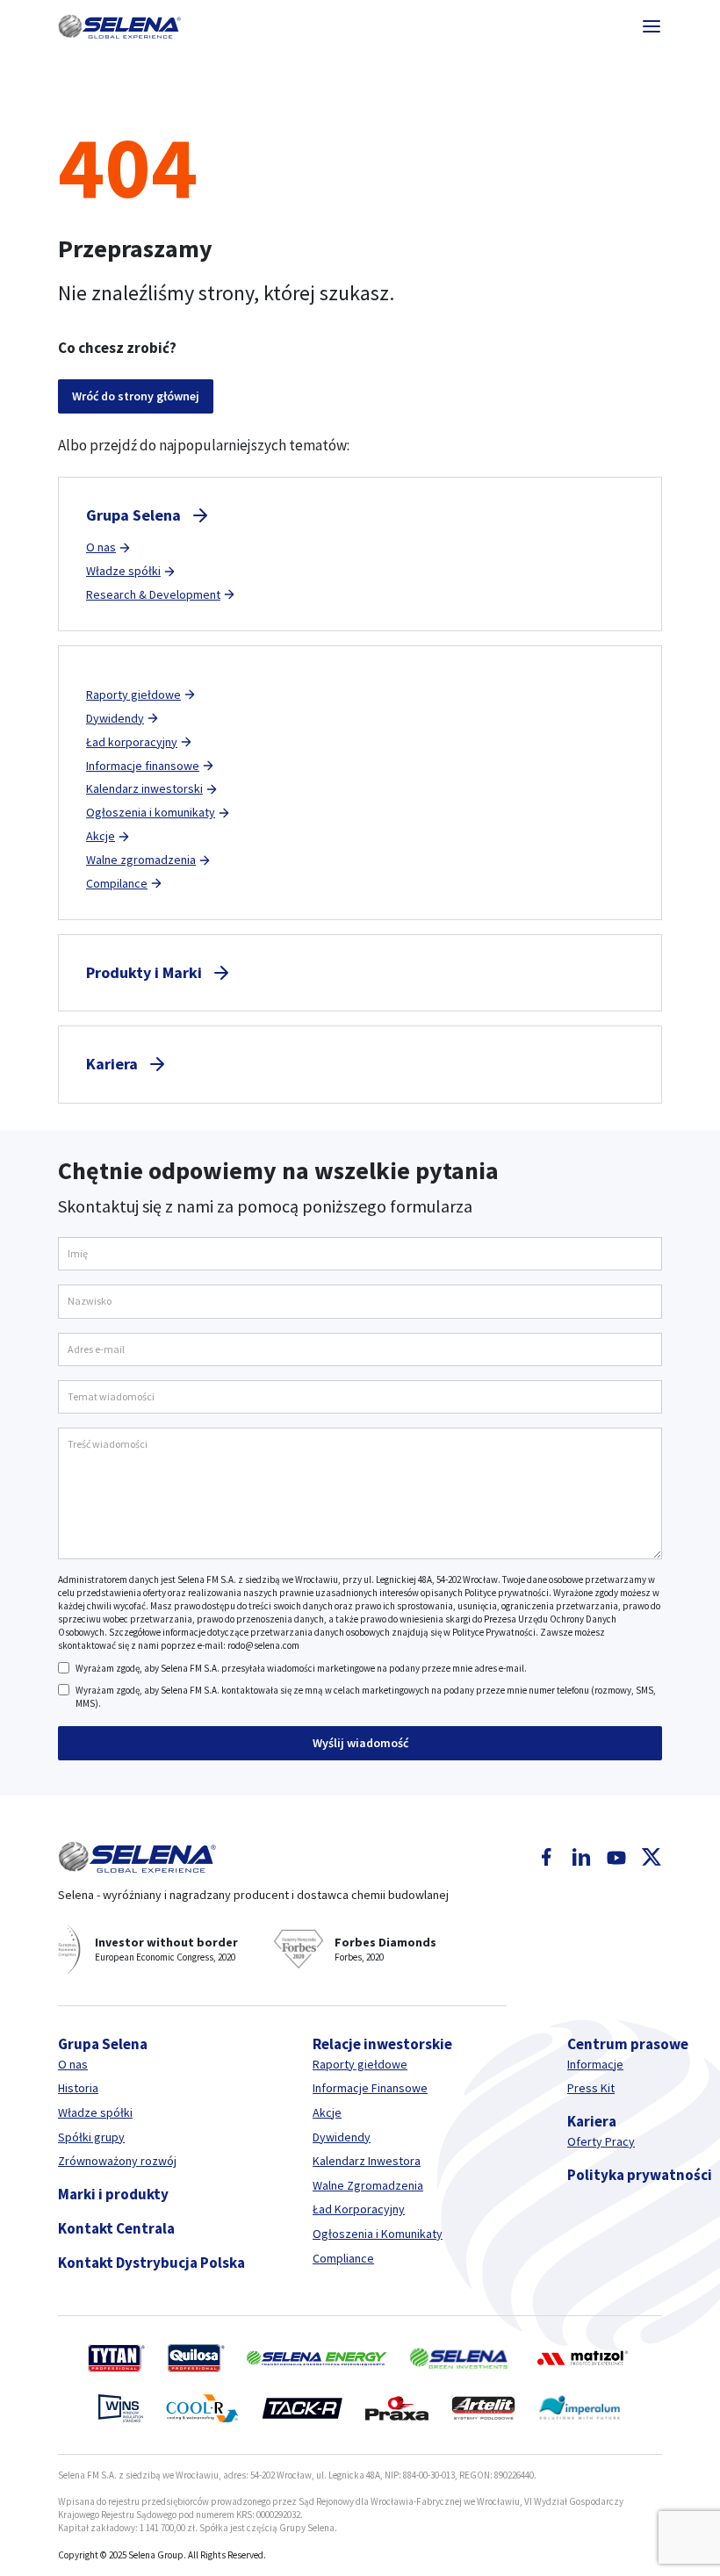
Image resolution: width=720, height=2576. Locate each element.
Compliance (343, 2258)
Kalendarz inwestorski (144, 788)
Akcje (101, 836)
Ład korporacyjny (132, 742)
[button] (119, 26)
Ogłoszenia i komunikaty (151, 812)
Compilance (117, 883)
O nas (101, 547)
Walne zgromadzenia (141, 860)
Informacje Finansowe (370, 2088)
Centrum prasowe (628, 2044)
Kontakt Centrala (116, 2228)
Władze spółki (123, 571)
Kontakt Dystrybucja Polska (151, 2263)
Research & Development (153, 594)
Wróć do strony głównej (136, 396)
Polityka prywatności (640, 2175)
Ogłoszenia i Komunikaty (378, 2234)
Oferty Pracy (601, 2141)
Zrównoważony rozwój (117, 2161)
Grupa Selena (133, 515)
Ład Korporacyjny (359, 2209)
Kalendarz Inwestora (367, 2161)
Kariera (112, 1064)
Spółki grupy (91, 2137)
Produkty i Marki (144, 972)
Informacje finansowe (143, 766)
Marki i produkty (113, 2194)
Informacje (595, 2064)
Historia (78, 2088)
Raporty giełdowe (133, 694)
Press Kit (591, 2088)
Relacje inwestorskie (382, 2044)
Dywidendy (115, 718)
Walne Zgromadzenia (368, 2185)
